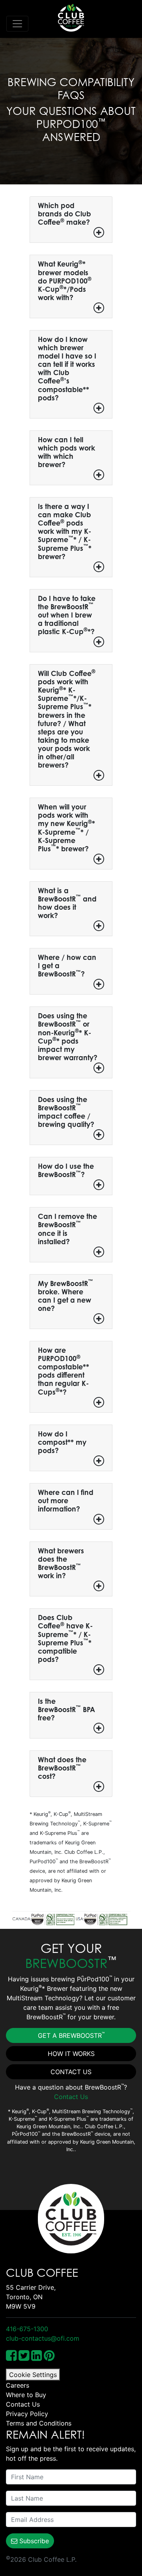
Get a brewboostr (71, 2035)
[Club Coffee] (71, 18)
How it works (71, 2054)
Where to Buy (26, 2395)
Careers (18, 2385)
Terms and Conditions (39, 2423)
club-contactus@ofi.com (43, 2338)
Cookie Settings (33, 2375)
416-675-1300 (27, 2329)
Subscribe (33, 2541)
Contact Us (71, 2072)
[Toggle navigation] (17, 24)
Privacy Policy (27, 2414)
